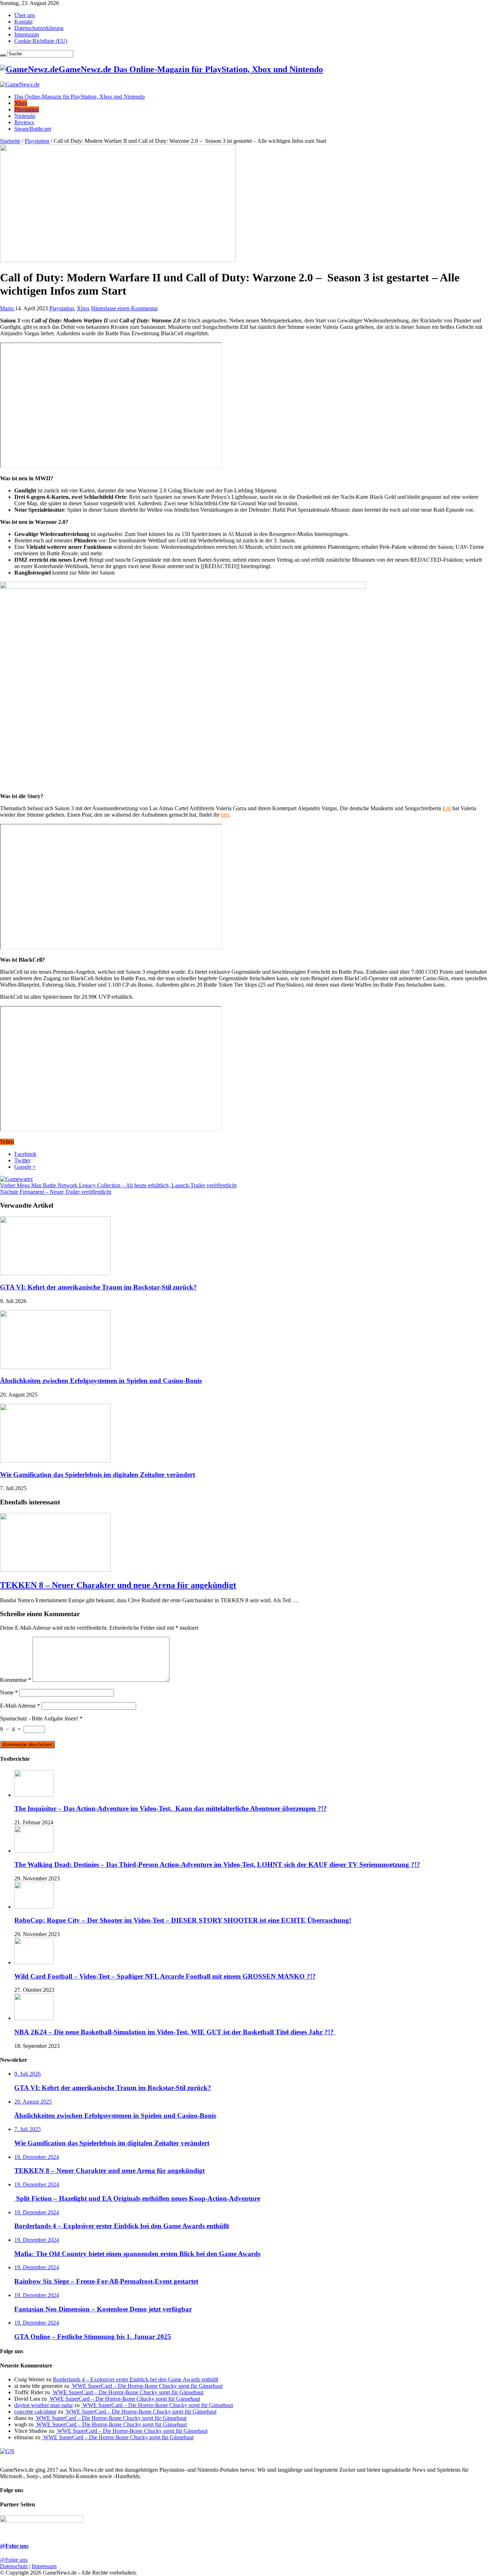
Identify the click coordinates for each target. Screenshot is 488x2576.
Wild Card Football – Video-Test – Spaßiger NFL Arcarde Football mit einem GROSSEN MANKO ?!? (165, 1976)
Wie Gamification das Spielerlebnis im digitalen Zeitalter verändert (98, 1475)
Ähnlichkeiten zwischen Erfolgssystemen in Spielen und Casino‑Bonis (101, 1381)
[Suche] (3, 55)
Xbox (21, 103)
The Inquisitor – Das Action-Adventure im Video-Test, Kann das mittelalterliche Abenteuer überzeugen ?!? (171, 1808)
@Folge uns (14, 2546)
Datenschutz (14, 2566)
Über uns (25, 15)
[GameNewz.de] (20, 84)
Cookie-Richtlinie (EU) (41, 41)
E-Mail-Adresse (20, 1706)
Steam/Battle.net (33, 129)
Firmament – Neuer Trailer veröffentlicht (56, 1192)
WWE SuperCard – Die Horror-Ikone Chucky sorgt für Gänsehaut (147, 2386)
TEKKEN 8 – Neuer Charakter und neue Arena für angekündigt (118, 1585)
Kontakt (23, 22)
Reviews (24, 122)
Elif (447, 808)
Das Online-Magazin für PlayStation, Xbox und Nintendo (79, 97)
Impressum (27, 34)
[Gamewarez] (16, 1179)
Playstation (27, 109)
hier (225, 815)
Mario (8, 308)
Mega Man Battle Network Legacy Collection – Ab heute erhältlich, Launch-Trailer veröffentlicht (118, 1185)
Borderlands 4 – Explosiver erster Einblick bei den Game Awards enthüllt (136, 2379)
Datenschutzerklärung (39, 28)
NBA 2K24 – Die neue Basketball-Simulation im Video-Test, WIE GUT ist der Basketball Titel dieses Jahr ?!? (175, 2032)
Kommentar (16, 1680)
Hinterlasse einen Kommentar (125, 308)
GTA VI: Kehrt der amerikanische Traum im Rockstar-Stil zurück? (98, 1287)
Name (9, 1692)
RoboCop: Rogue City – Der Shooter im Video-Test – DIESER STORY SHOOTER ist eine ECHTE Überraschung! (183, 1920)
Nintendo (25, 116)
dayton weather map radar (44, 2405)
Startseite (10, 141)
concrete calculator (35, 2412)
